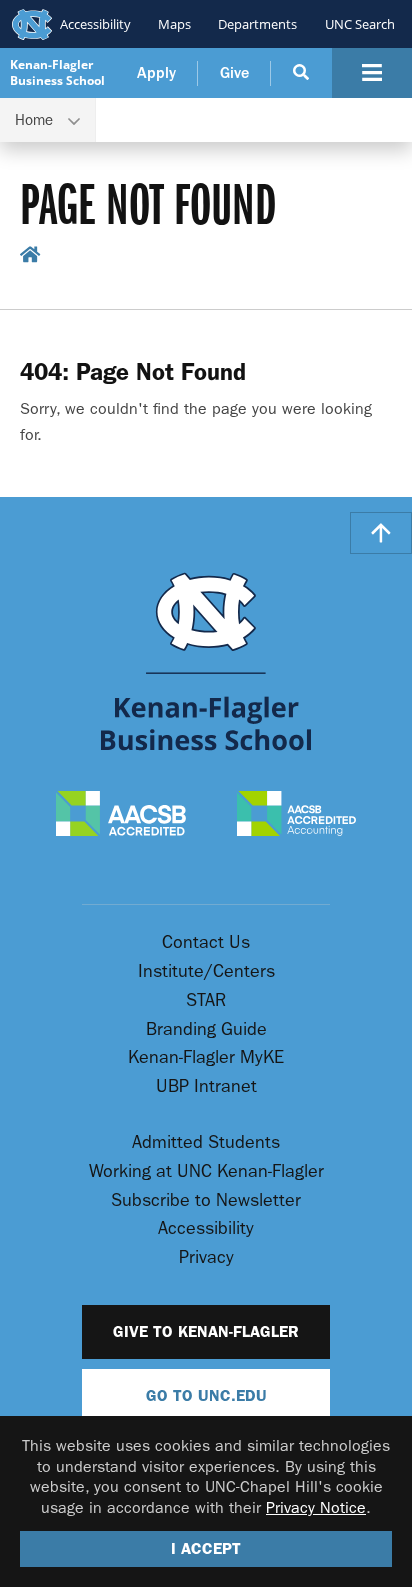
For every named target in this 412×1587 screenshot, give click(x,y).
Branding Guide (206, 1029)
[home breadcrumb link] (30, 259)
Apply (156, 73)
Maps (174, 24)
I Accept (206, 1548)
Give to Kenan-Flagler (206, 1331)
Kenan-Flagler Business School (57, 72)
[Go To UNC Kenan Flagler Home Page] (206, 661)
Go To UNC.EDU (206, 1395)
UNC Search (360, 24)
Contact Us (206, 942)
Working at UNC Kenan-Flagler (206, 1171)
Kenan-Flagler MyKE (206, 1057)
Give (234, 73)
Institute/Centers (206, 971)
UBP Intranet (206, 1086)
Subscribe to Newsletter (206, 1200)
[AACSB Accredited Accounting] (297, 815)
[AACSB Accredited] (121, 815)
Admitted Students (206, 1142)
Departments (257, 24)
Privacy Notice (316, 1507)
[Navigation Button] (372, 73)
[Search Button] (301, 73)
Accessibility (95, 24)
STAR (206, 1000)
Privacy (206, 1257)
